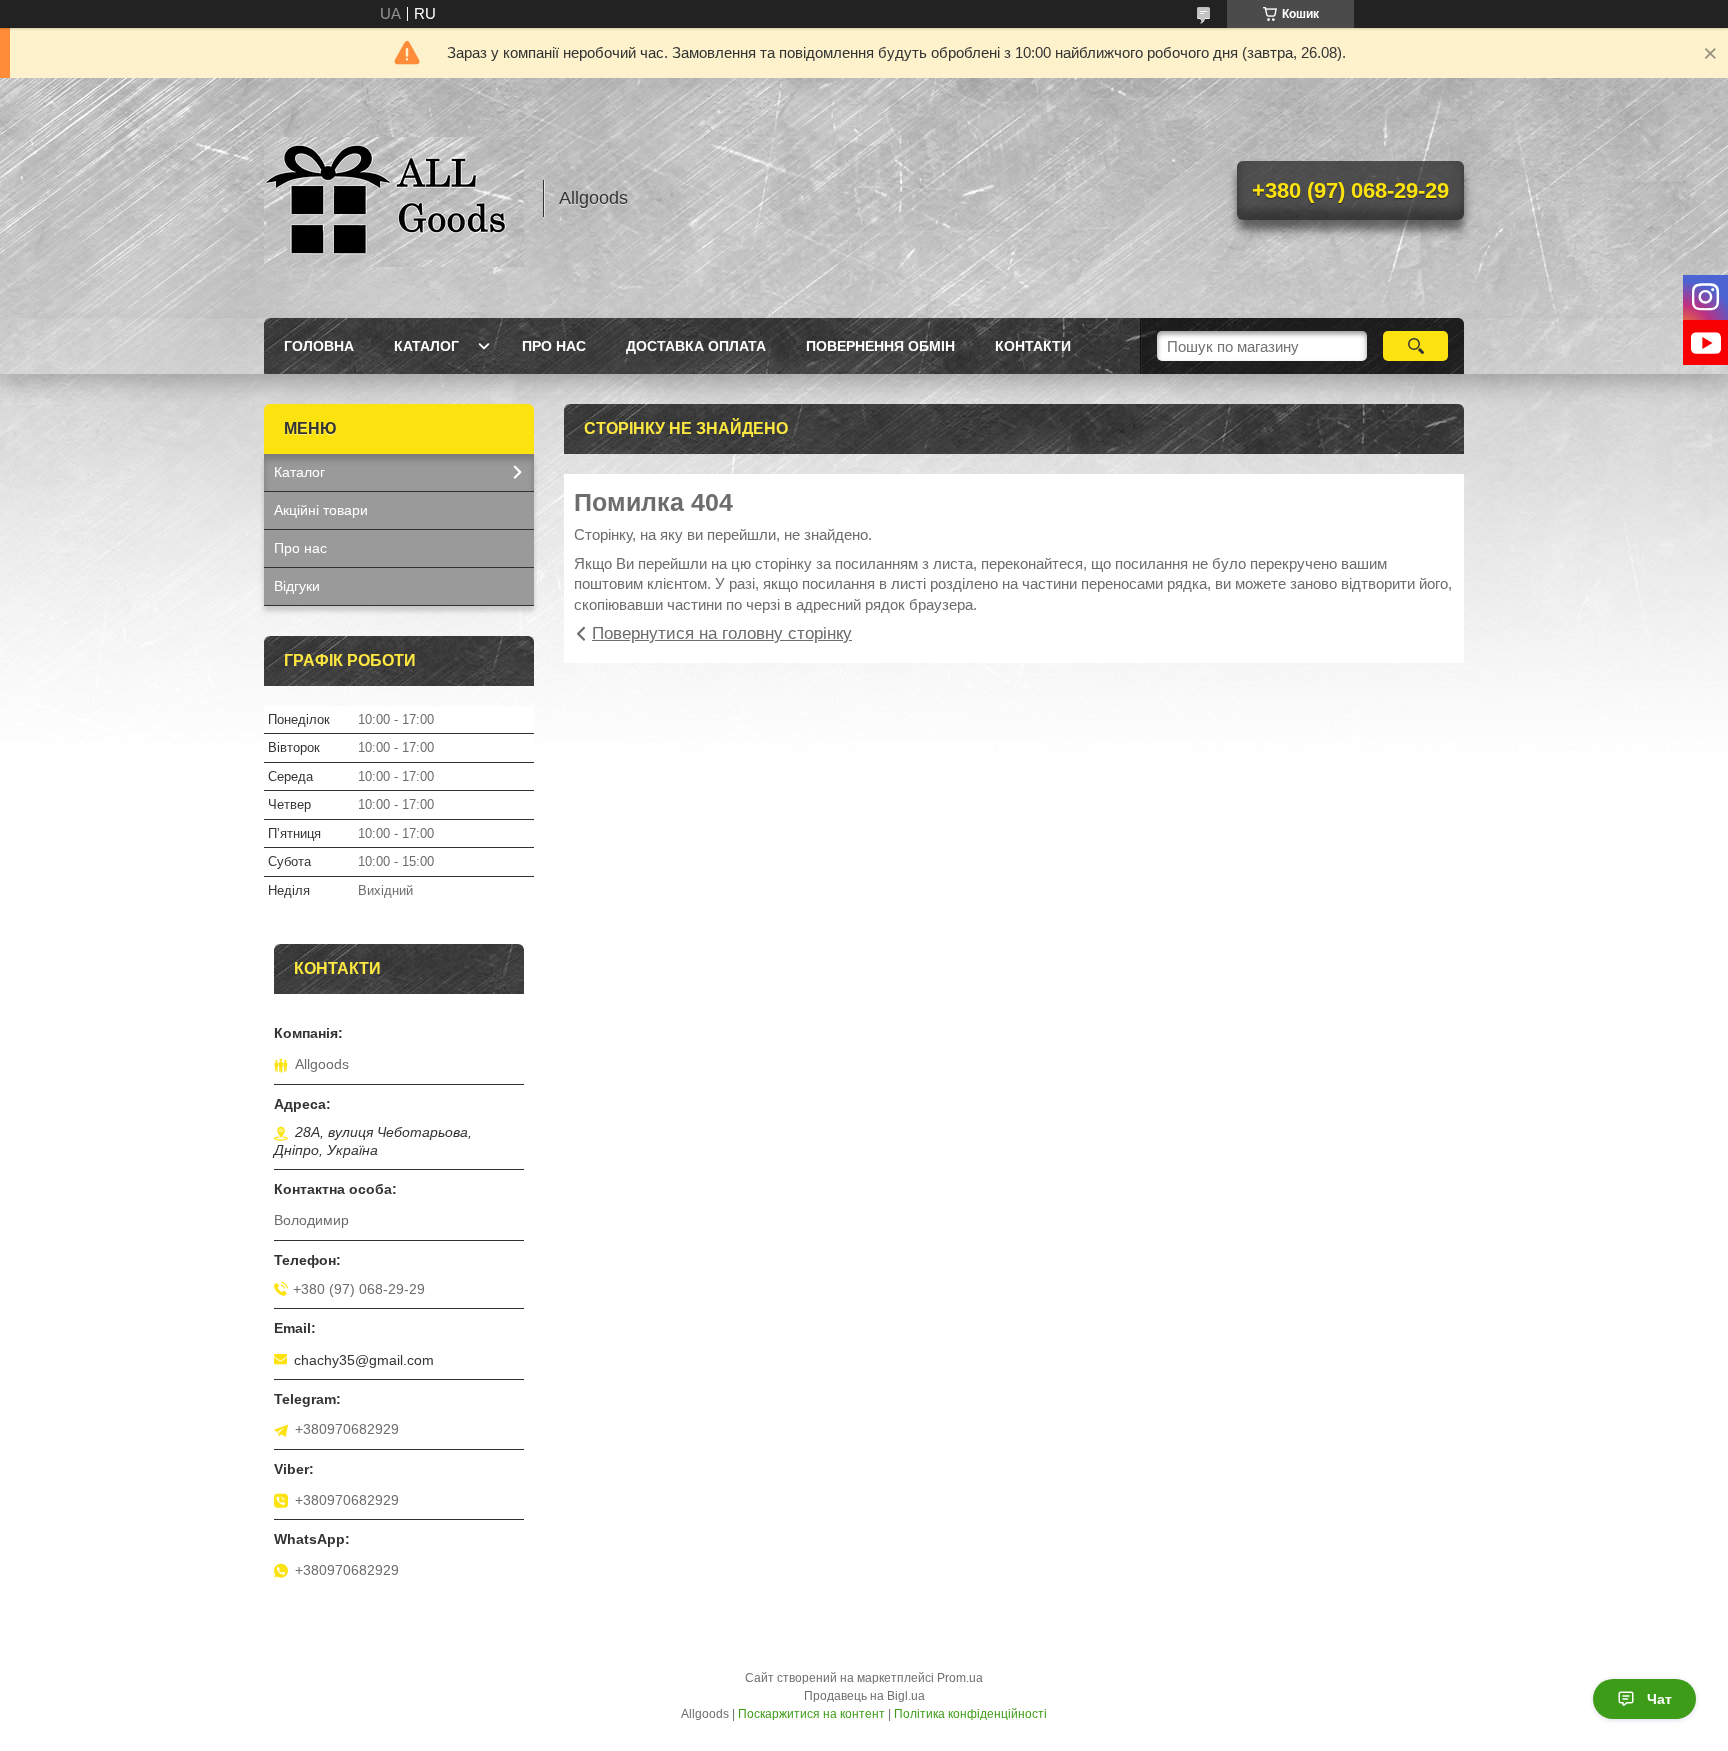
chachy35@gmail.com (364, 1360)
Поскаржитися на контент (811, 1714)
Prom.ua (960, 1678)
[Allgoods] (394, 198)
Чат (1659, 1699)
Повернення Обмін (880, 346)
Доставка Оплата (696, 346)
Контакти (1033, 346)
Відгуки (297, 586)
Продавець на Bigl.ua (864, 1696)
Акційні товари (321, 510)
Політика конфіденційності (970, 1714)
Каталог (426, 346)
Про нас (554, 346)
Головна (319, 346)
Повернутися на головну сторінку (722, 633)
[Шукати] (1415, 346)
